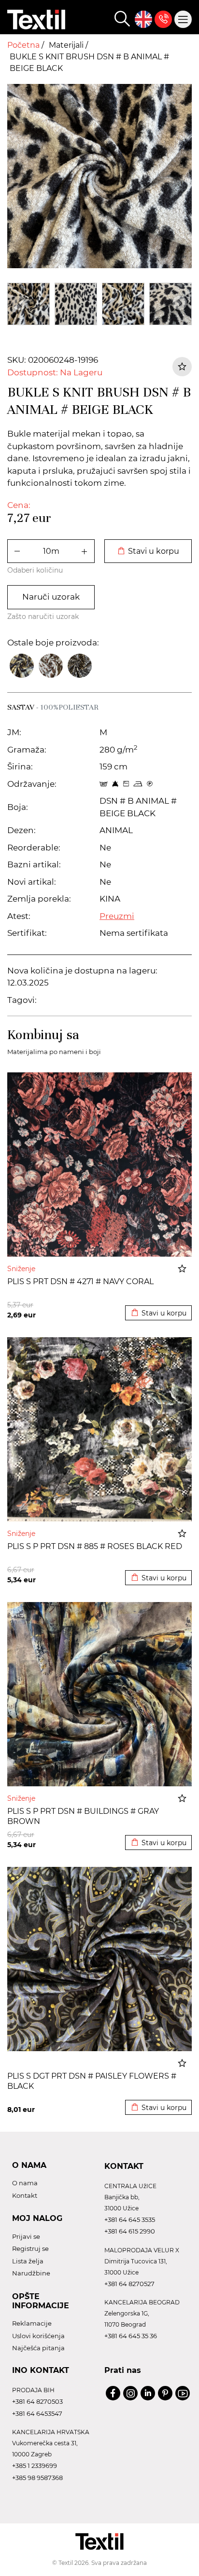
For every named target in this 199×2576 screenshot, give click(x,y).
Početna (24, 45)
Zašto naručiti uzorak (43, 617)
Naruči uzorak (51, 597)
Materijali (67, 45)
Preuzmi (117, 916)
